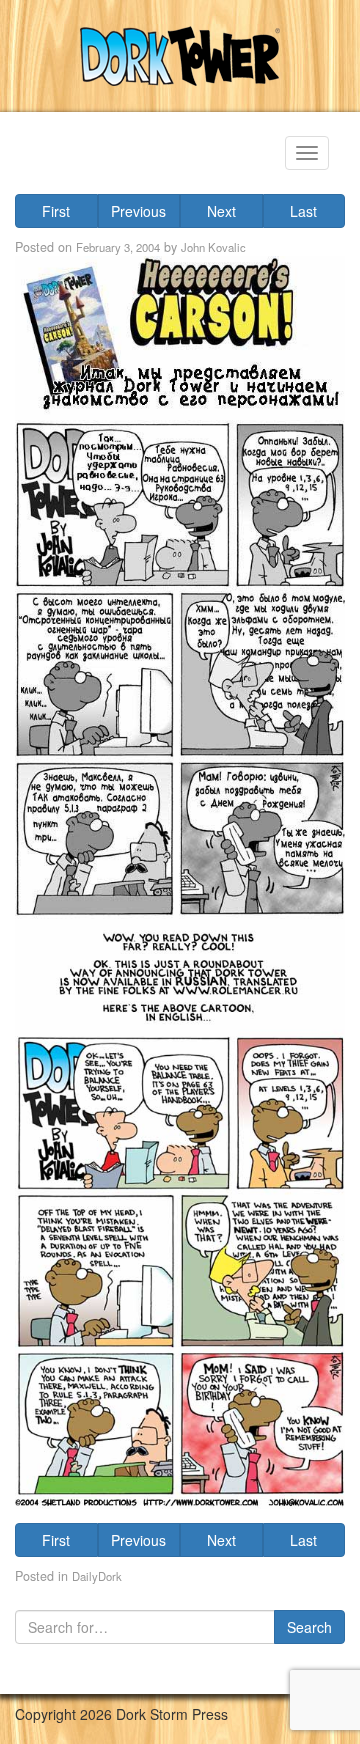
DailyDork (97, 1576)
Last (303, 211)
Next (221, 211)
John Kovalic (213, 247)
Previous (138, 211)
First (56, 211)
